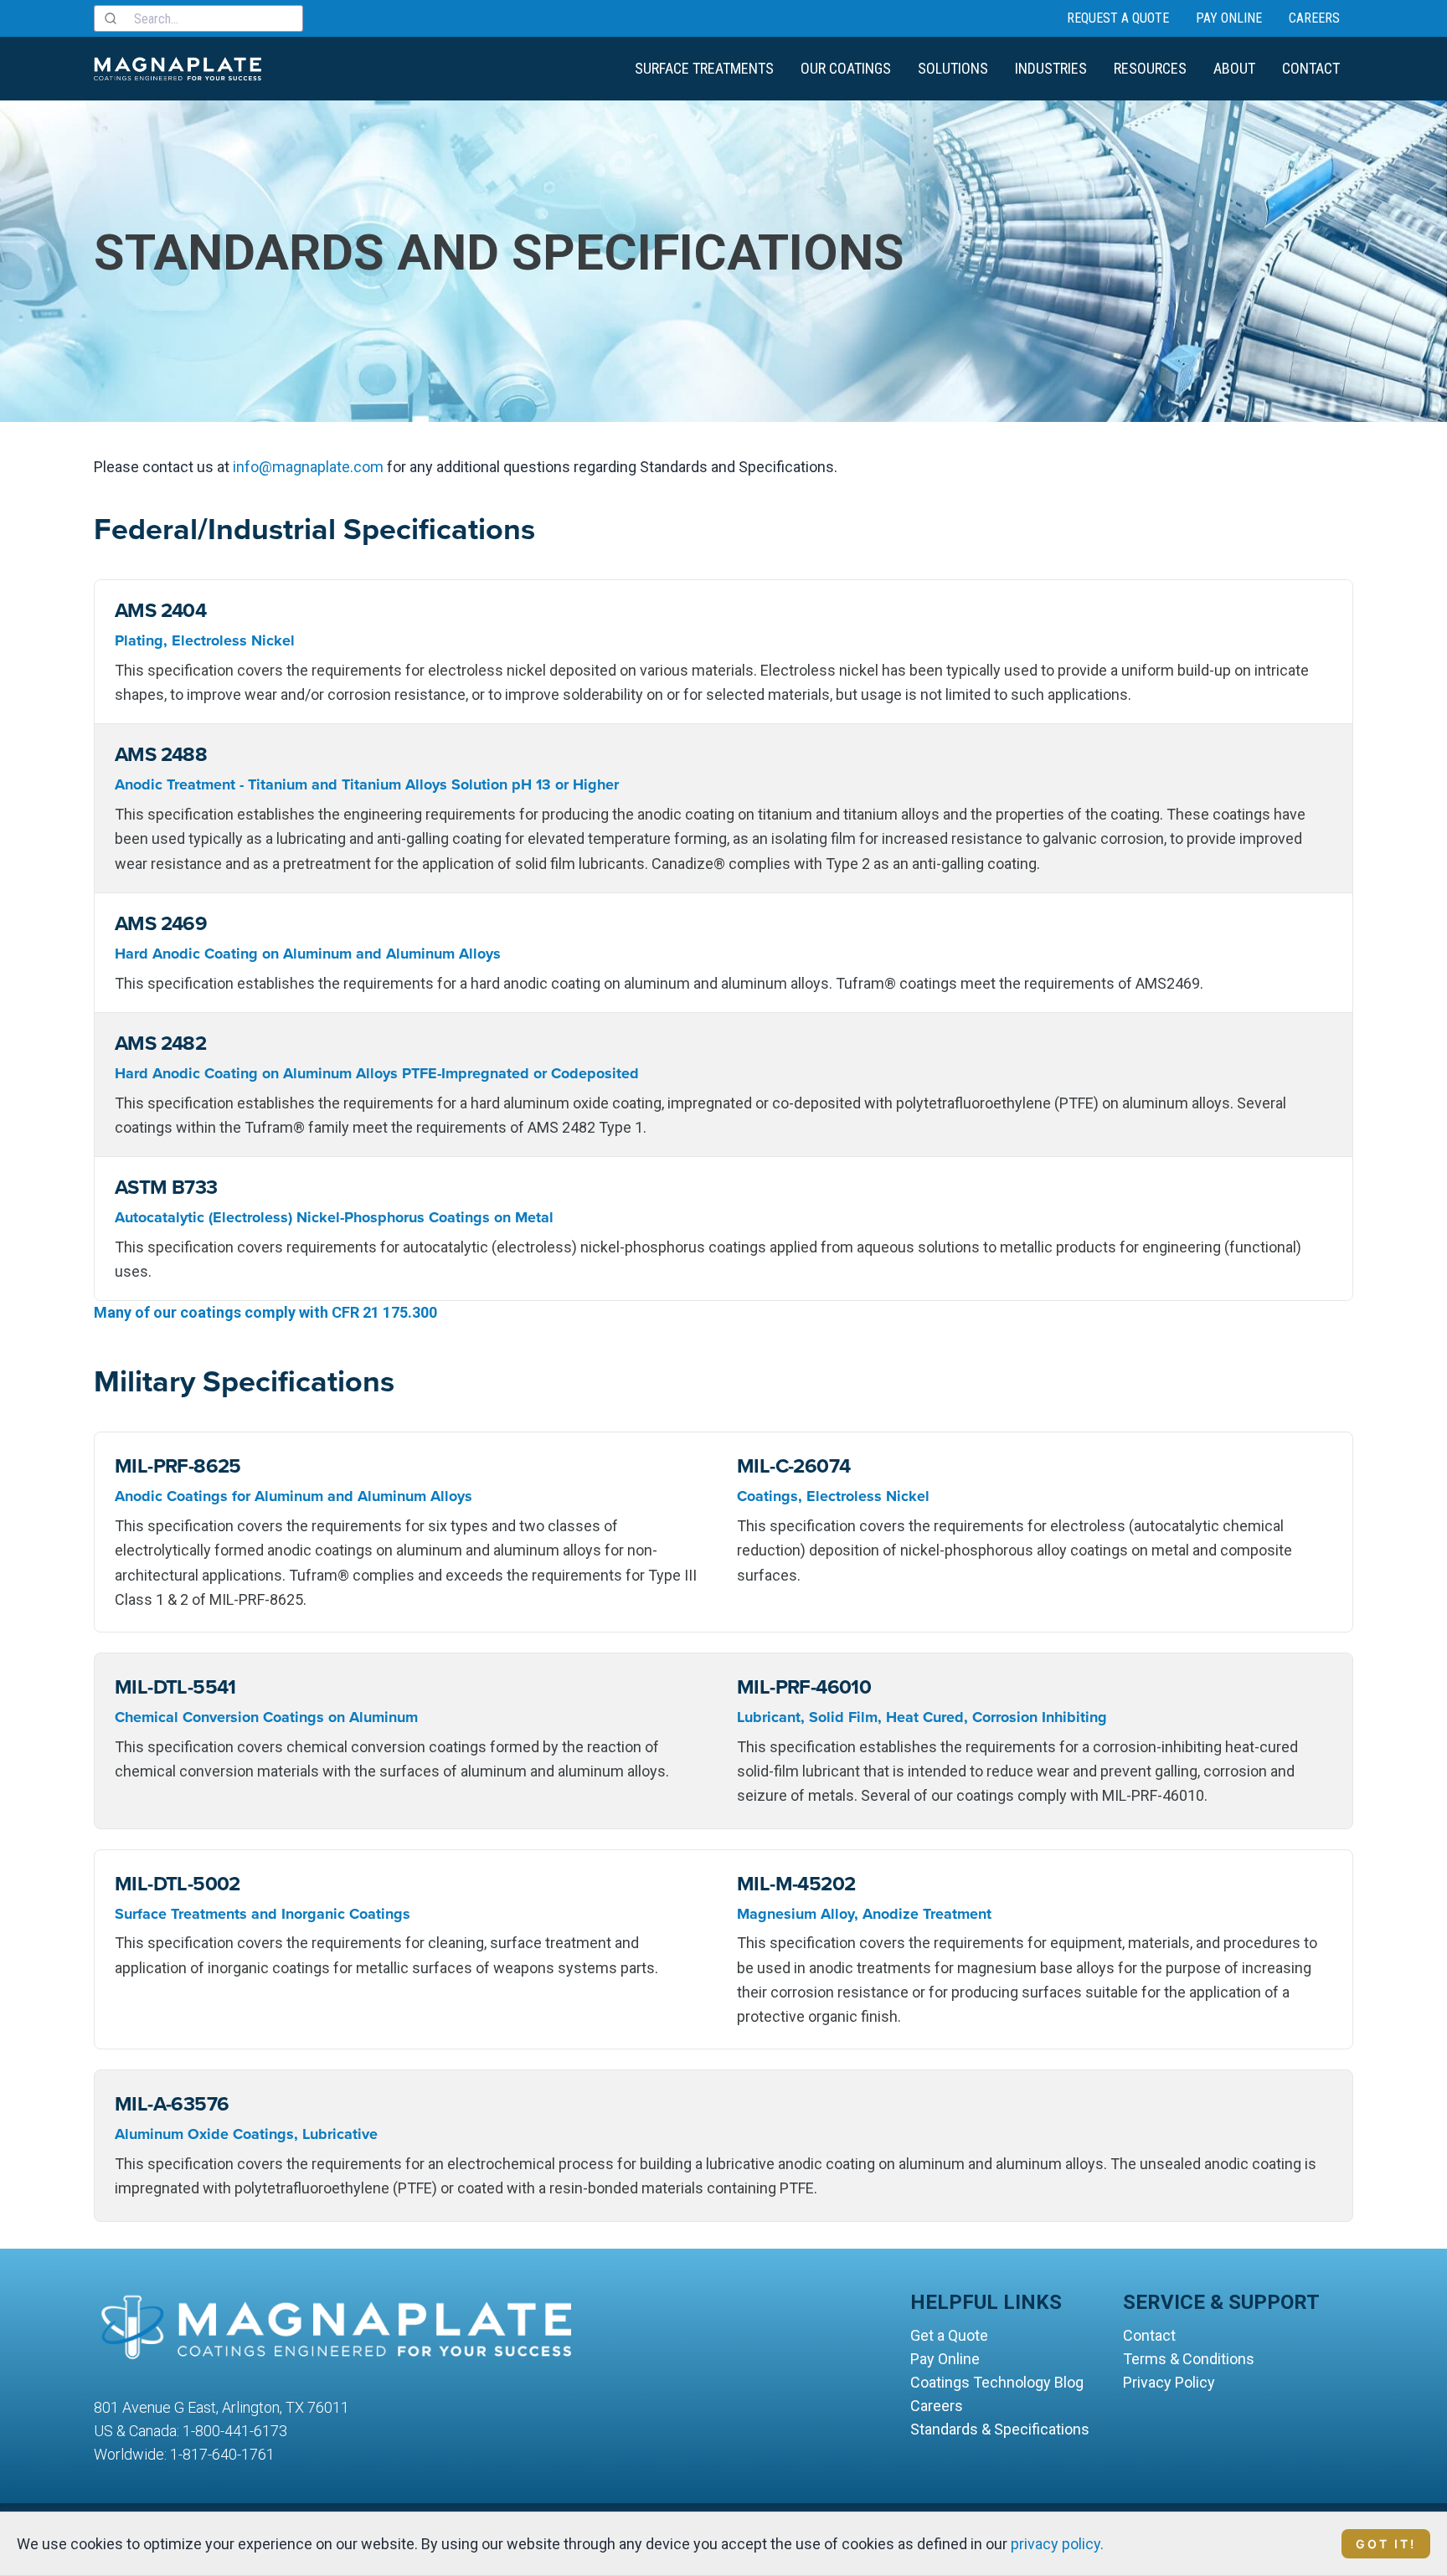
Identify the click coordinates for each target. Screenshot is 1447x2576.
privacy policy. (1057, 2544)
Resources (1150, 68)
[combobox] (198, 18)
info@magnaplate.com (308, 467)
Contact (1311, 68)
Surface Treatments (704, 68)
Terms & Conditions (1189, 2359)
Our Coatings (846, 68)
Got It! (1386, 2544)
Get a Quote (949, 2335)
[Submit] (114, 18)
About (1234, 68)
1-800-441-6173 (235, 2431)
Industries (1051, 68)
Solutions (953, 68)
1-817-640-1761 (222, 2454)
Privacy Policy (1169, 2382)
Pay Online (1229, 18)
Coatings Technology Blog (997, 2382)
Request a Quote (1118, 18)
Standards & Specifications (1000, 2429)
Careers (1314, 18)
